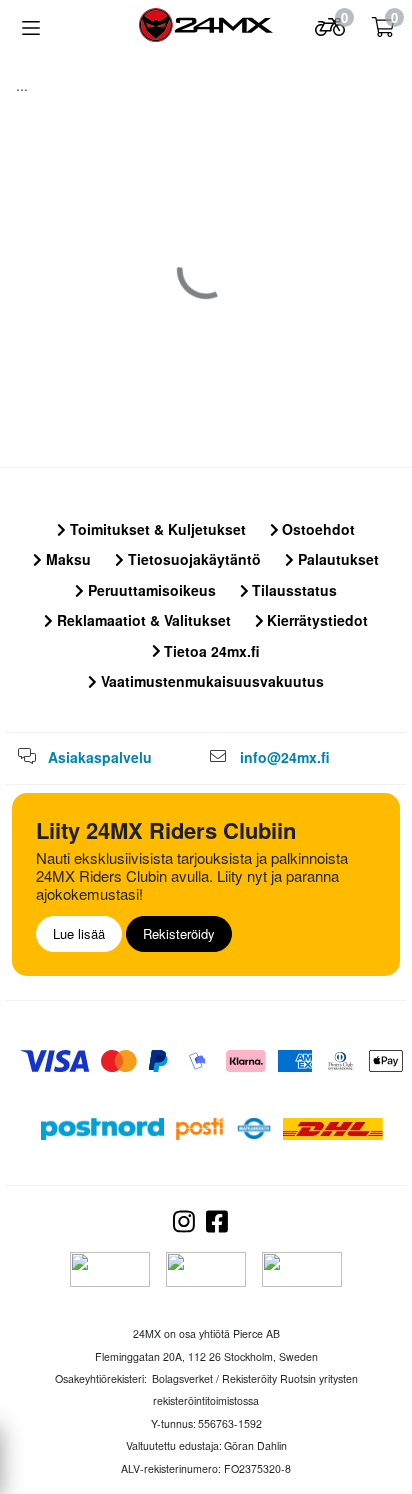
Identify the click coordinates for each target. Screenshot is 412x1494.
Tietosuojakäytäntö (192, 559)
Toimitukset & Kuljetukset (156, 529)
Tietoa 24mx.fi (210, 651)
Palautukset (336, 559)
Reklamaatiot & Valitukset (142, 620)
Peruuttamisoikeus (150, 590)
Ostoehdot (316, 529)
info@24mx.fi (285, 757)
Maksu (66, 559)
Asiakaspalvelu (100, 757)
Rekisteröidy (179, 933)
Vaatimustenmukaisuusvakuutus (210, 681)
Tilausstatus (292, 590)
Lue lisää (79, 933)
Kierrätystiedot (315, 620)
